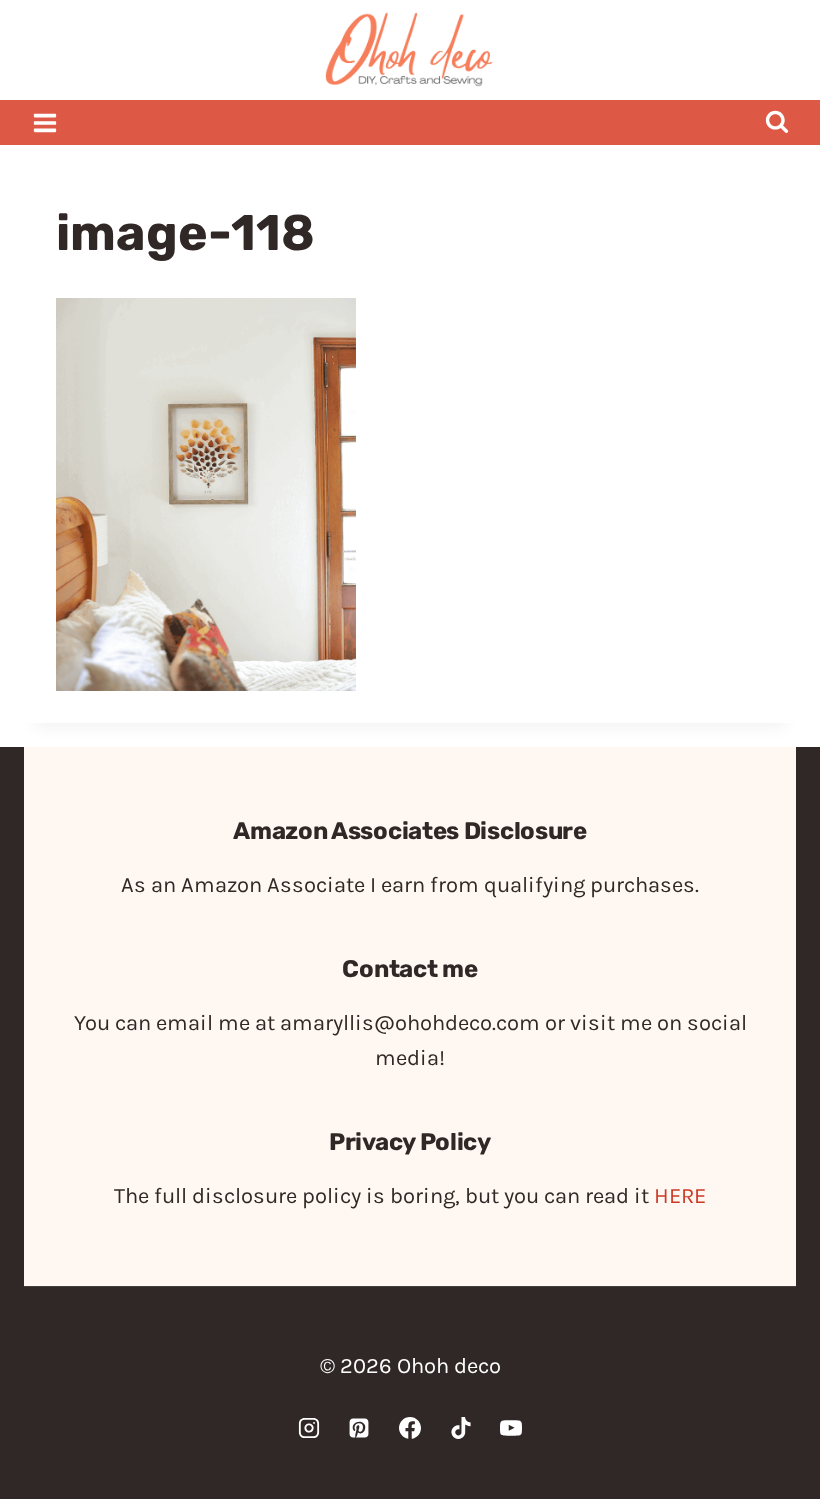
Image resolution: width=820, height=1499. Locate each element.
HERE (680, 1196)
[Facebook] (410, 1428)
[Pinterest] (359, 1428)
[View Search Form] (776, 122)
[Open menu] (45, 122)
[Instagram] (309, 1428)
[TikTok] (461, 1428)
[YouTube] (511, 1428)
